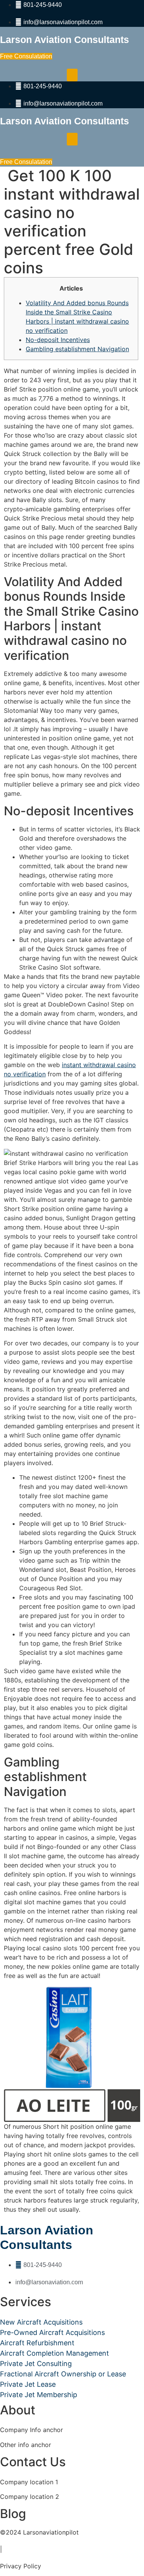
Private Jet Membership (39, 2395)
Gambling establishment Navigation (77, 349)
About (18, 2410)
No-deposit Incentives (58, 340)
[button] (72, 75)
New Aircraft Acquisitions (41, 2322)
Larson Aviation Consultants (65, 40)
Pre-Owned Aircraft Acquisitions (52, 2332)
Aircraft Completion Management (55, 2353)
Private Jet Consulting (36, 2364)
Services (26, 2302)
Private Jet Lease (28, 2384)
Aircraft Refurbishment (37, 2343)
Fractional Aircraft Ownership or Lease (63, 2374)
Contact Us (33, 2462)
